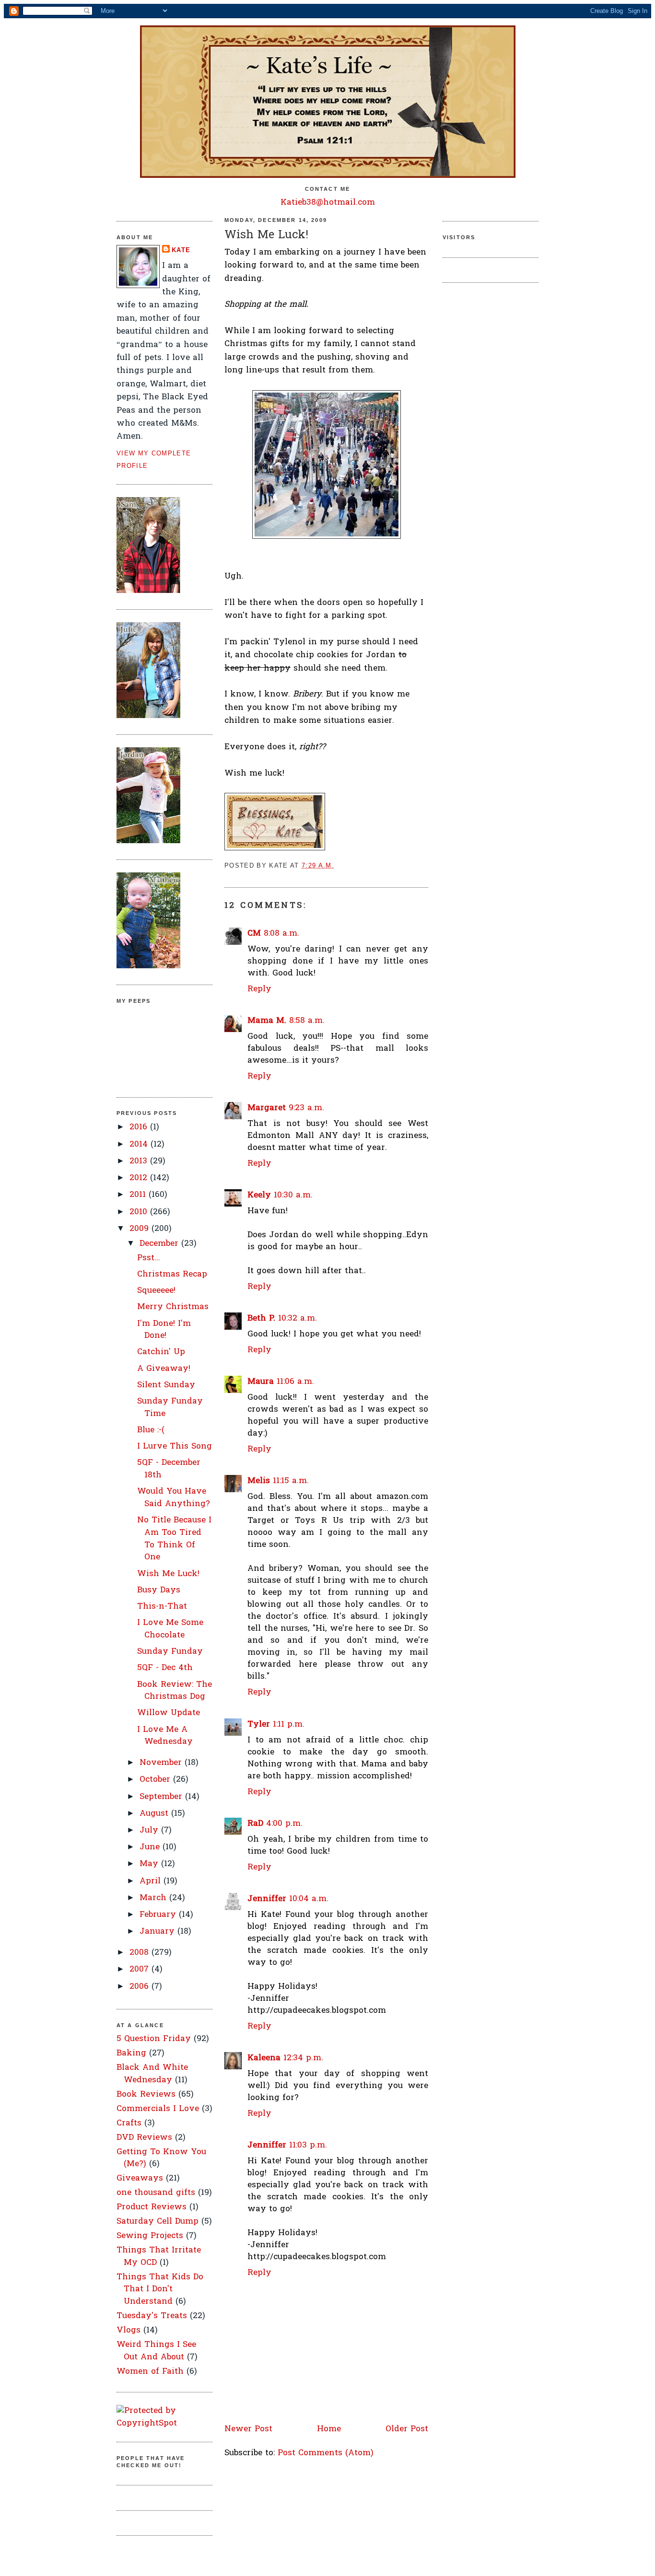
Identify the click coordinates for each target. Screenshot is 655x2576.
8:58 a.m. (307, 1021)
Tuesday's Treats (152, 2316)
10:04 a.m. (309, 1899)
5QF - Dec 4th (165, 1668)
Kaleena (264, 2058)
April (152, 1881)
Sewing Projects (150, 2236)
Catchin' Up (161, 1352)
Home (329, 2429)
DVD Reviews (144, 2138)
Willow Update (169, 1713)
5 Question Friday (154, 2039)
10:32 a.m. (298, 1318)
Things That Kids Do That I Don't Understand (160, 2289)
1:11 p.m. (289, 1724)
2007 (140, 1969)
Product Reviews (152, 2207)
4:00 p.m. (284, 1824)
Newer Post (248, 2429)
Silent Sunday (166, 1385)
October (156, 1780)
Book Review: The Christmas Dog (175, 1691)
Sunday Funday (170, 1652)
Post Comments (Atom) (326, 2453)
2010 (140, 1212)
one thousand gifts (156, 2193)
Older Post (407, 2429)
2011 (139, 1195)
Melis (259, 1481)
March (154, 1898)
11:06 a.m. (295, 1382)
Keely (259, 1195)
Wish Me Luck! (168, 1574)
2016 (140, 1127)
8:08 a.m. (281, 934)
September (162, 1797)
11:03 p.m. (308, 2145)
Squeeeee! (156, 1291)
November (162, 1763)
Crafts (129, 2123)
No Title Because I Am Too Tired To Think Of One (174, 1539)
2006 (140, 1987)
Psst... (149, 1258)
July (150, 1830)
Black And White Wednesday (152, 2074)
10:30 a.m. (293, 1195)
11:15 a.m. (291, 1481)
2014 (140, 1144)
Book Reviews (146, 2094)
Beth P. (261, 1318)
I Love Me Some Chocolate (170, 1629)
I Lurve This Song (175, 1446)
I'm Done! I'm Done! (164, 1330)
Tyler (259, 1724)
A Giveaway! (164, 1369)
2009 (140, 1229)
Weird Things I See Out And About (156, 2351)
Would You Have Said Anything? (174, 1498)
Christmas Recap (172, 1274)
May (150, 1864)
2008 (140, 1953)
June (151, 1847)
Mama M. (267, 1021)
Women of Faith (150, 2372)
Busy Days (159, 1590)
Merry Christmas (173, 1307)
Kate (181, 250)
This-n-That (162, 1607)
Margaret (267, 1108)
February (159, 1915)
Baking (131, 2053)
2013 (140, 1161)
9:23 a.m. (306, 1108)
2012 (140, 1178)
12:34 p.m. (303, 2058)
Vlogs (129, 2330)
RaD (255, 1824)
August (155, 1814)
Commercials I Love (158, 2109)
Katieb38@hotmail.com (328, 203)
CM (254, 934)
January (158, 1932)
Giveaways (140, 2178)
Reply (259, 989)
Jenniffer (267, 1899)
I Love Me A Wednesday (165, 1736)
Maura (261, 1382)
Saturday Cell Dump (158, 2222)
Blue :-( (151, 1430)
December (160, 1244)
